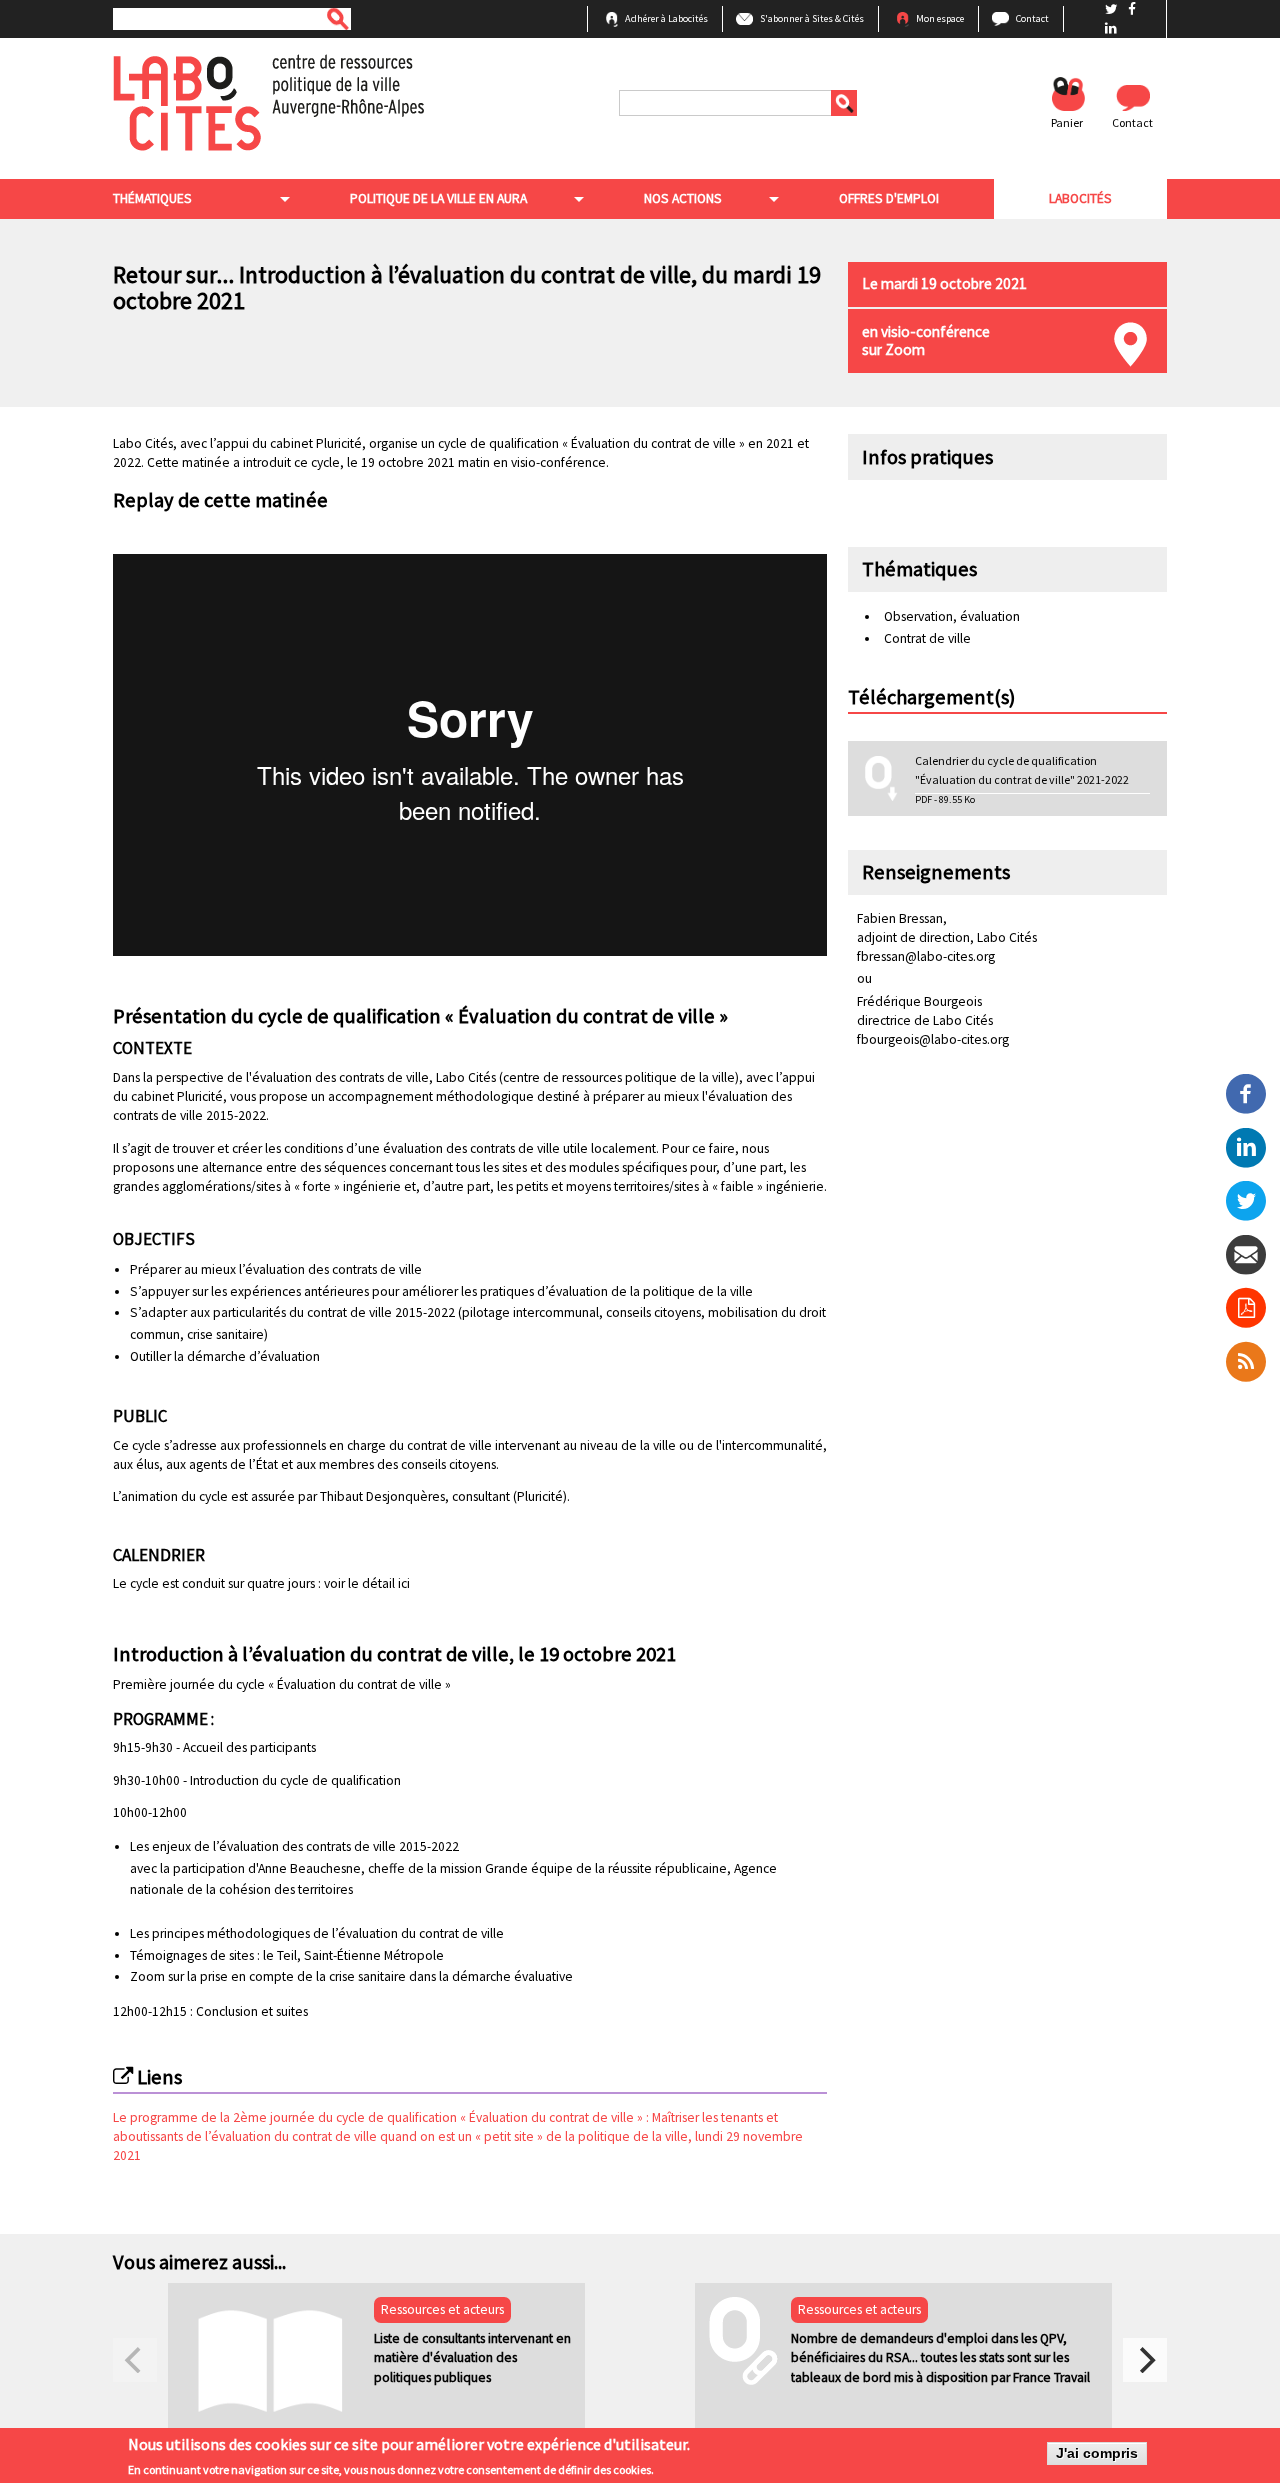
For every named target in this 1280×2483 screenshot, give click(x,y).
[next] (1145, 2360)
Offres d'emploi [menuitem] (889, 198)
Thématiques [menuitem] (152, 198)
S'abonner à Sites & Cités (812, 18)
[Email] (1246, 1253)
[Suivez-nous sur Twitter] (1113, 9)
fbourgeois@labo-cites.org (933, 1039)
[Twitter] (1246, 1199)
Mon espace (940, 18)
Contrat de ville (927, 638)
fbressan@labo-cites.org (926, 956)
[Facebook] (1246, 1092)
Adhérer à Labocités (666, 18)
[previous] (135, 2360)
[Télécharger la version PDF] (1246, 1308)
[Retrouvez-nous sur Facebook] (1132, 9)
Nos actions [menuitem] (683, 198)
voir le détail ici (367, 1583)
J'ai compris (1097, 2453)
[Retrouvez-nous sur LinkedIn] (1111, 28)
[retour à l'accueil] (268, 101)
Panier (1067, 122)
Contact (1032, 18)
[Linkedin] (1246, 1146)
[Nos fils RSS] (1246, 1361)
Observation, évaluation (952, 616)
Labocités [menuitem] (1080, 198)
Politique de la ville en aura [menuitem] (438, 198)
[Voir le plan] (1130, 344)
